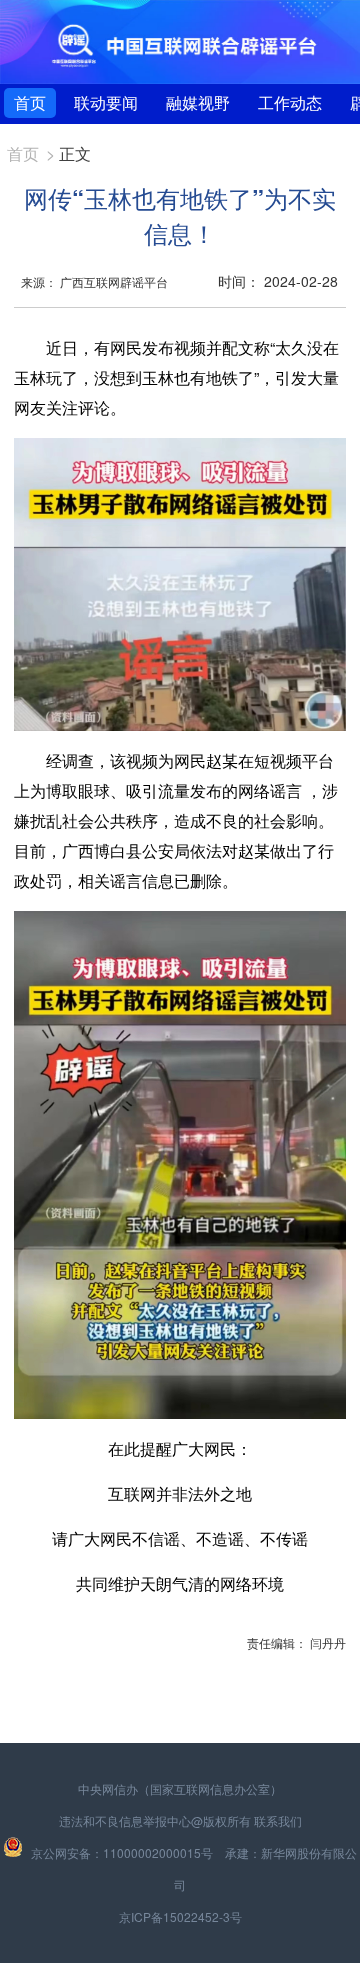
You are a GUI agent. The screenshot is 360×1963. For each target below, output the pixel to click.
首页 (30, 102)
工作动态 (290, 102)
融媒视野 (198, 102)
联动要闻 (106, 102)
